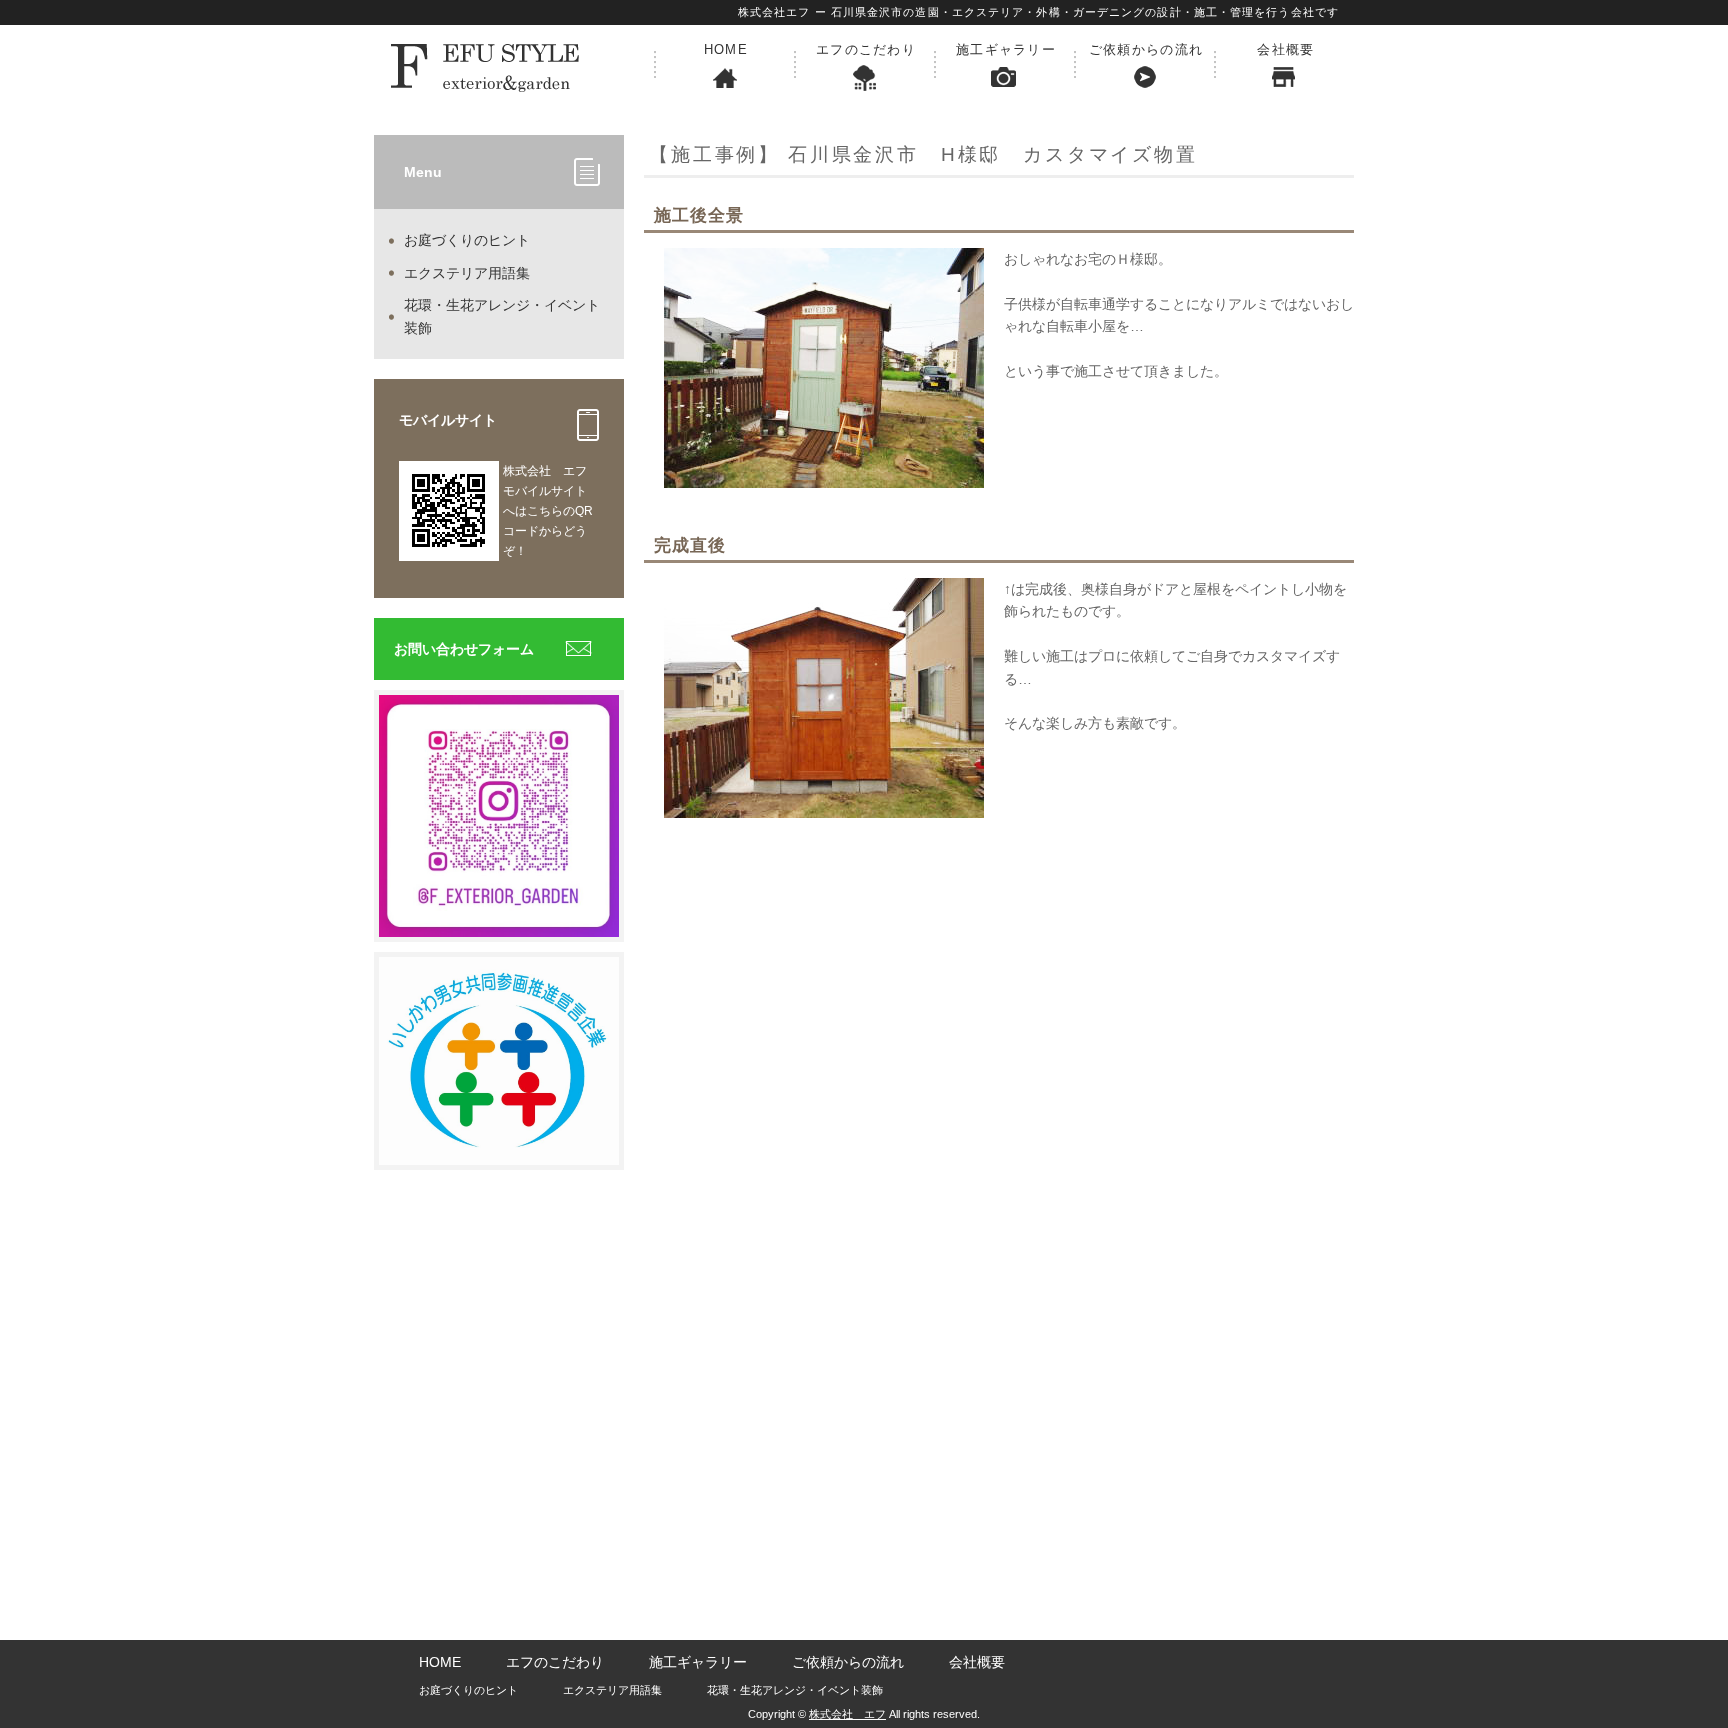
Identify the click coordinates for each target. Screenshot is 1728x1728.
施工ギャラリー (1006, 49)
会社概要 (1285, 49)
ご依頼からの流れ (1146, 49)
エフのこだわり (866, 49)
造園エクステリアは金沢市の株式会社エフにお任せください (514, 65)
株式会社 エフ (847, 1714)
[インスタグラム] (499, 926)
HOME (726, 49)
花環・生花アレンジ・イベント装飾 (502, 316)
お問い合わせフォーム (464, 649)
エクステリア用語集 (467, 273)
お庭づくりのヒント (467, 240)
